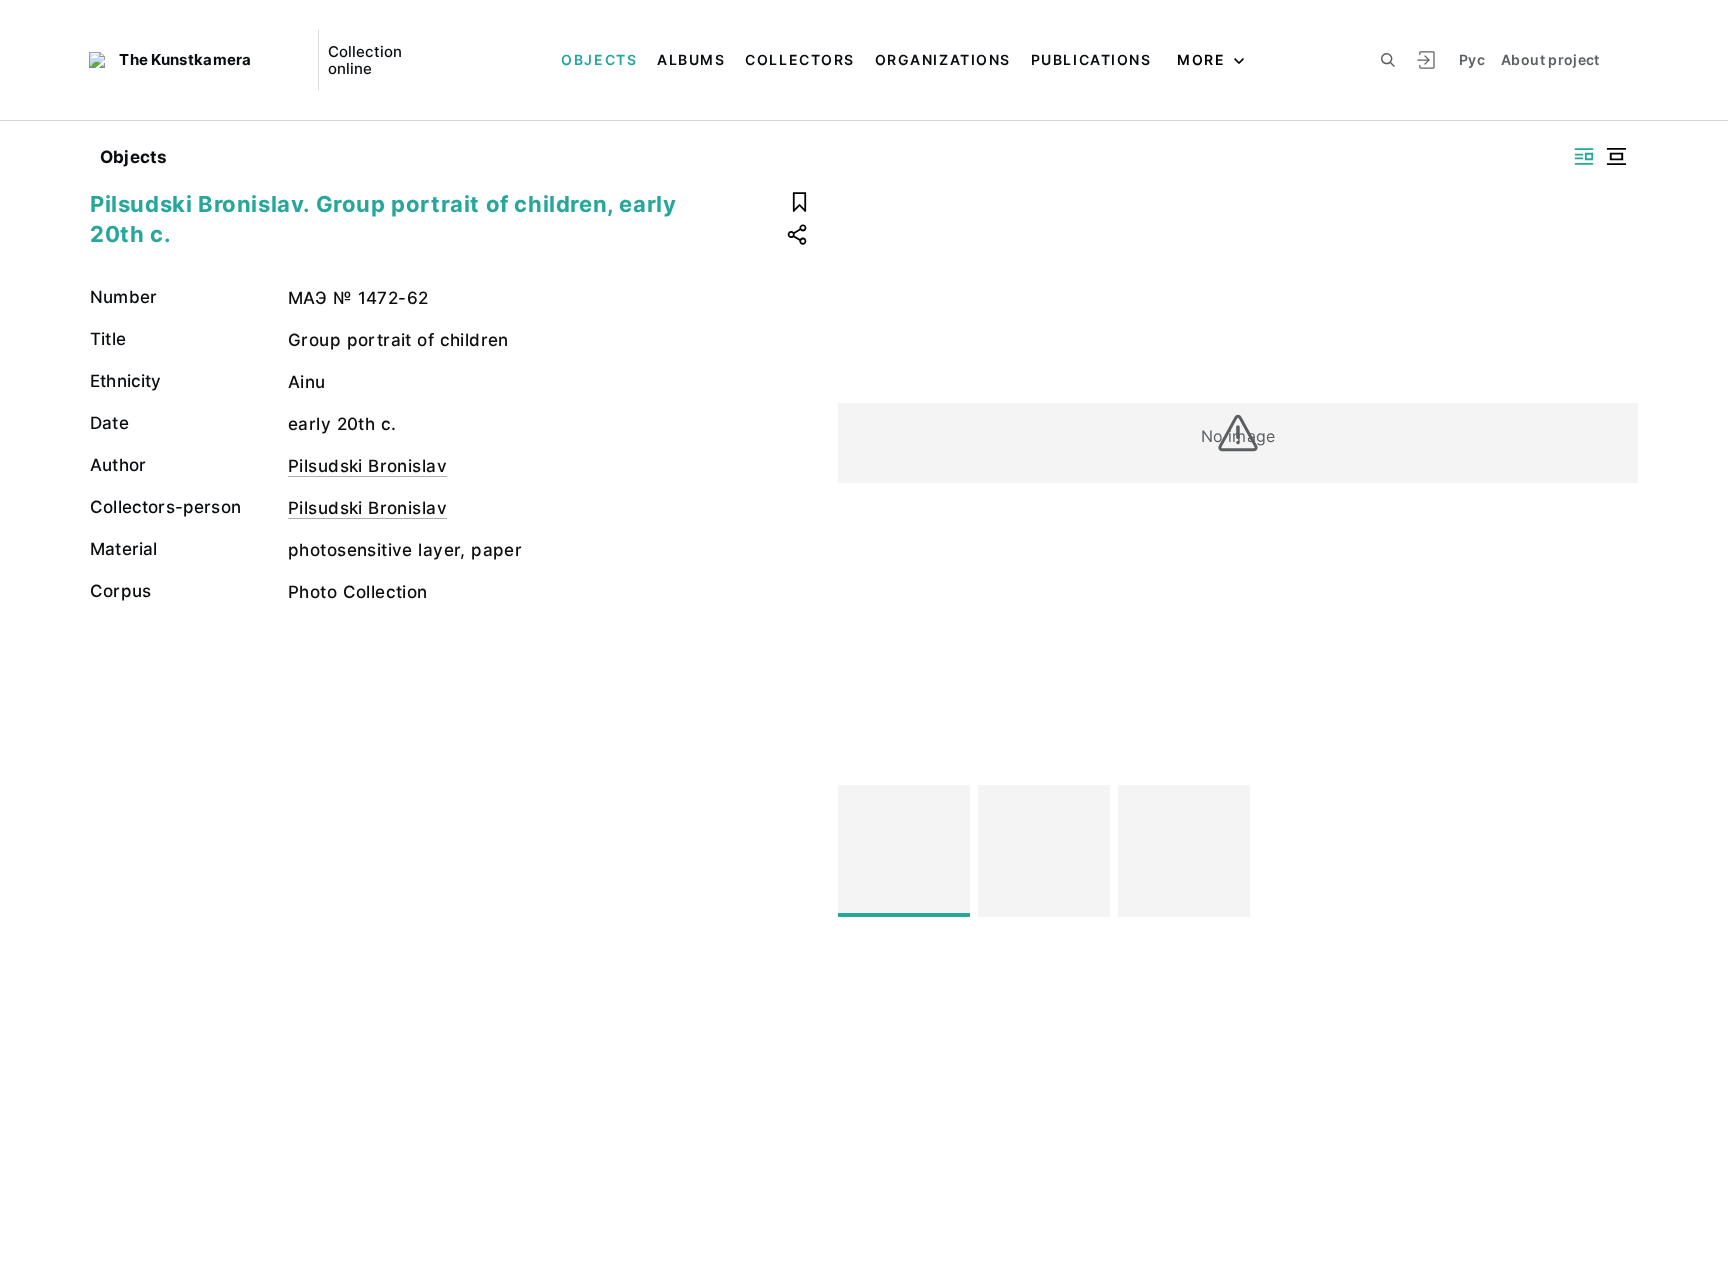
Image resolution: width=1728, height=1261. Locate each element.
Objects (599, 59)
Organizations (943, 59)
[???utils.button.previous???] (862, 851)
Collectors (799, 59)
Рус (1472, 59)
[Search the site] (1388, 60)
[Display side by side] (1584, 156)
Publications (1091, 59)
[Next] (1614, 851)
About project (1550, 59)
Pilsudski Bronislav (367, 466)
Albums (691, 59)
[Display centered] (1616, 156)
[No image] (904, 851)
